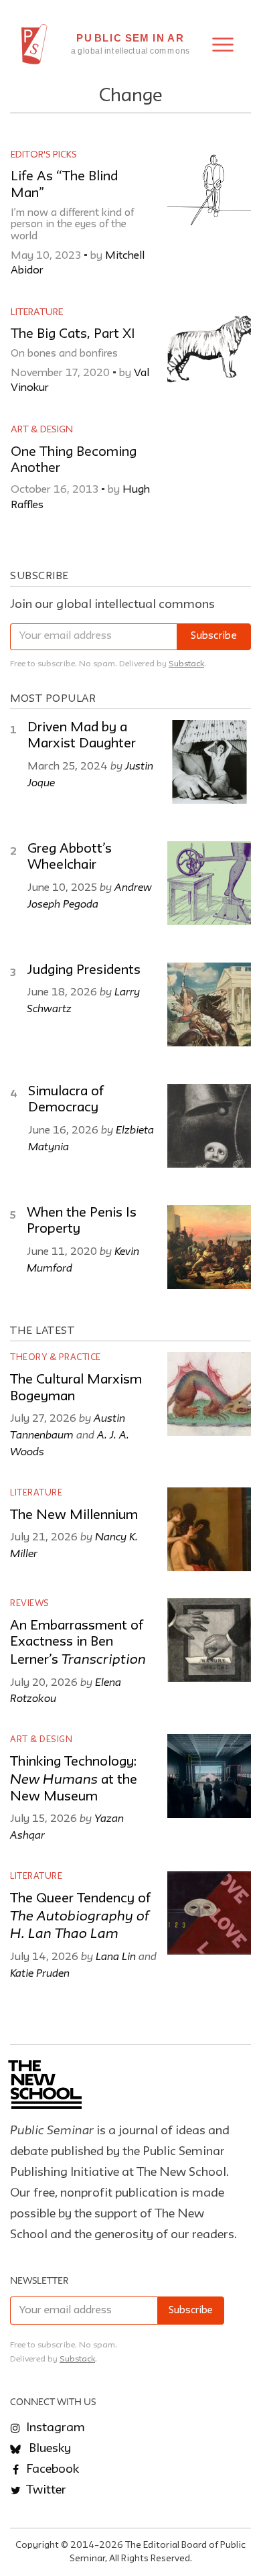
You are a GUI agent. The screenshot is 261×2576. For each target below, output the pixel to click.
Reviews (30, 1604)
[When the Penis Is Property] (209, 1247)
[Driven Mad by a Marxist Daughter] (209, 762)
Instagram (54, 2428)
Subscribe (214, 636)
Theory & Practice (56, 1358)
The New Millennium (74, 1516)
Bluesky (49, 2449)
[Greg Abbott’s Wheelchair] (209, 883)
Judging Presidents (84, 971)
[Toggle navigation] (223, 45)
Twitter (45, 2490)
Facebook (51, 2469)
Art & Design (42, 430)
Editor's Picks (44, 155)
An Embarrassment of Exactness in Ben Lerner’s (78, 1643)
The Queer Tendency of (80, 1917)
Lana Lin (116, 1956)
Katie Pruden (40, 1973)
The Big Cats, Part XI (73, 334)
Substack (186, 664)
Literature (37, 312)
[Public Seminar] (34, 44)
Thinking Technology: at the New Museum (74, 1779)
